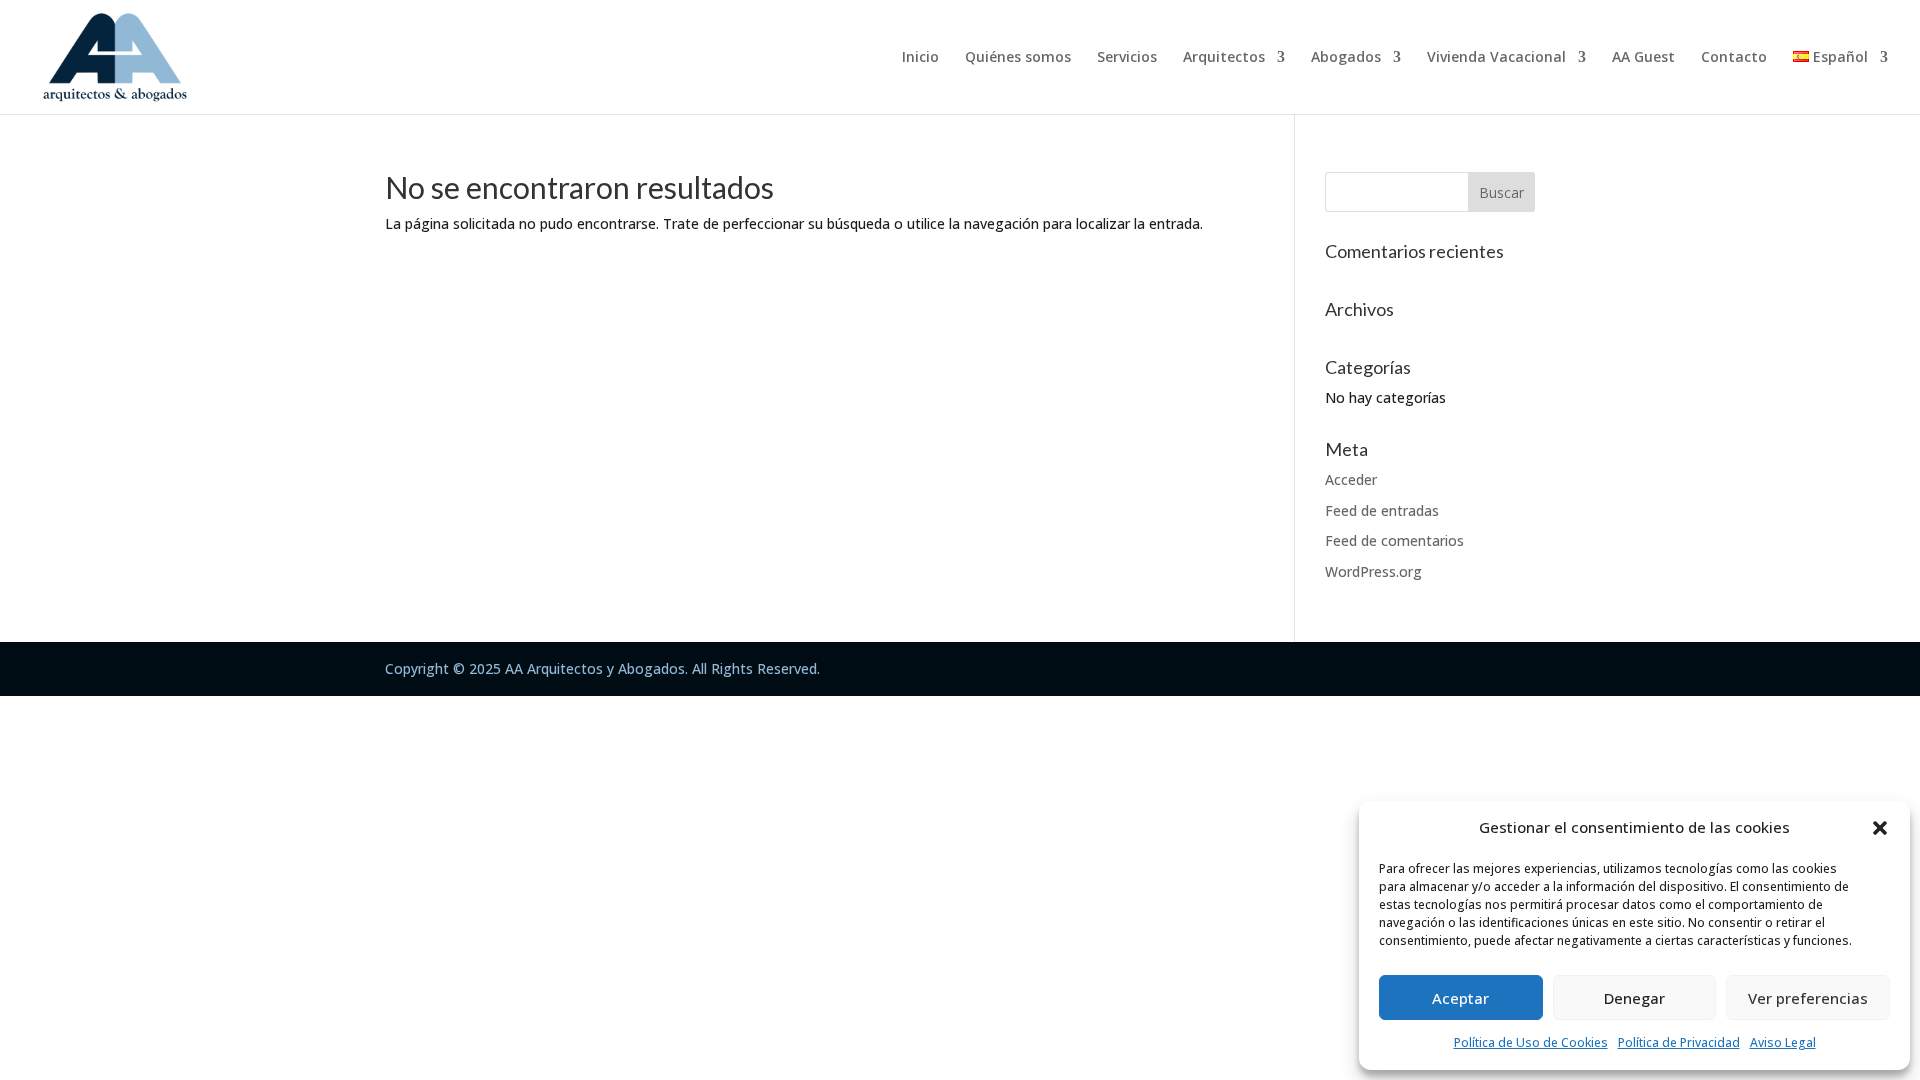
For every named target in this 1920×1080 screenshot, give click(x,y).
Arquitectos (1224, 58)
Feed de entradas (1382, 510)
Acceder (1351, 479)
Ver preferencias (1808, 998)
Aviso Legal (1783, 1042)
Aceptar (1460, 998)
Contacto (1734, 58)
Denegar (1634, 998)
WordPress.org (1373, 571)
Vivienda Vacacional (1496, 58)
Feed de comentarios (1394, 540)
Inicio (920, 58)
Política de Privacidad (1679, 1042)
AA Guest (1643, 58)
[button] (1880, 828)
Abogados (1346, 58)
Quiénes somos (1018, 58)
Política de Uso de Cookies (1531, 1042)
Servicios (1127, 58)
